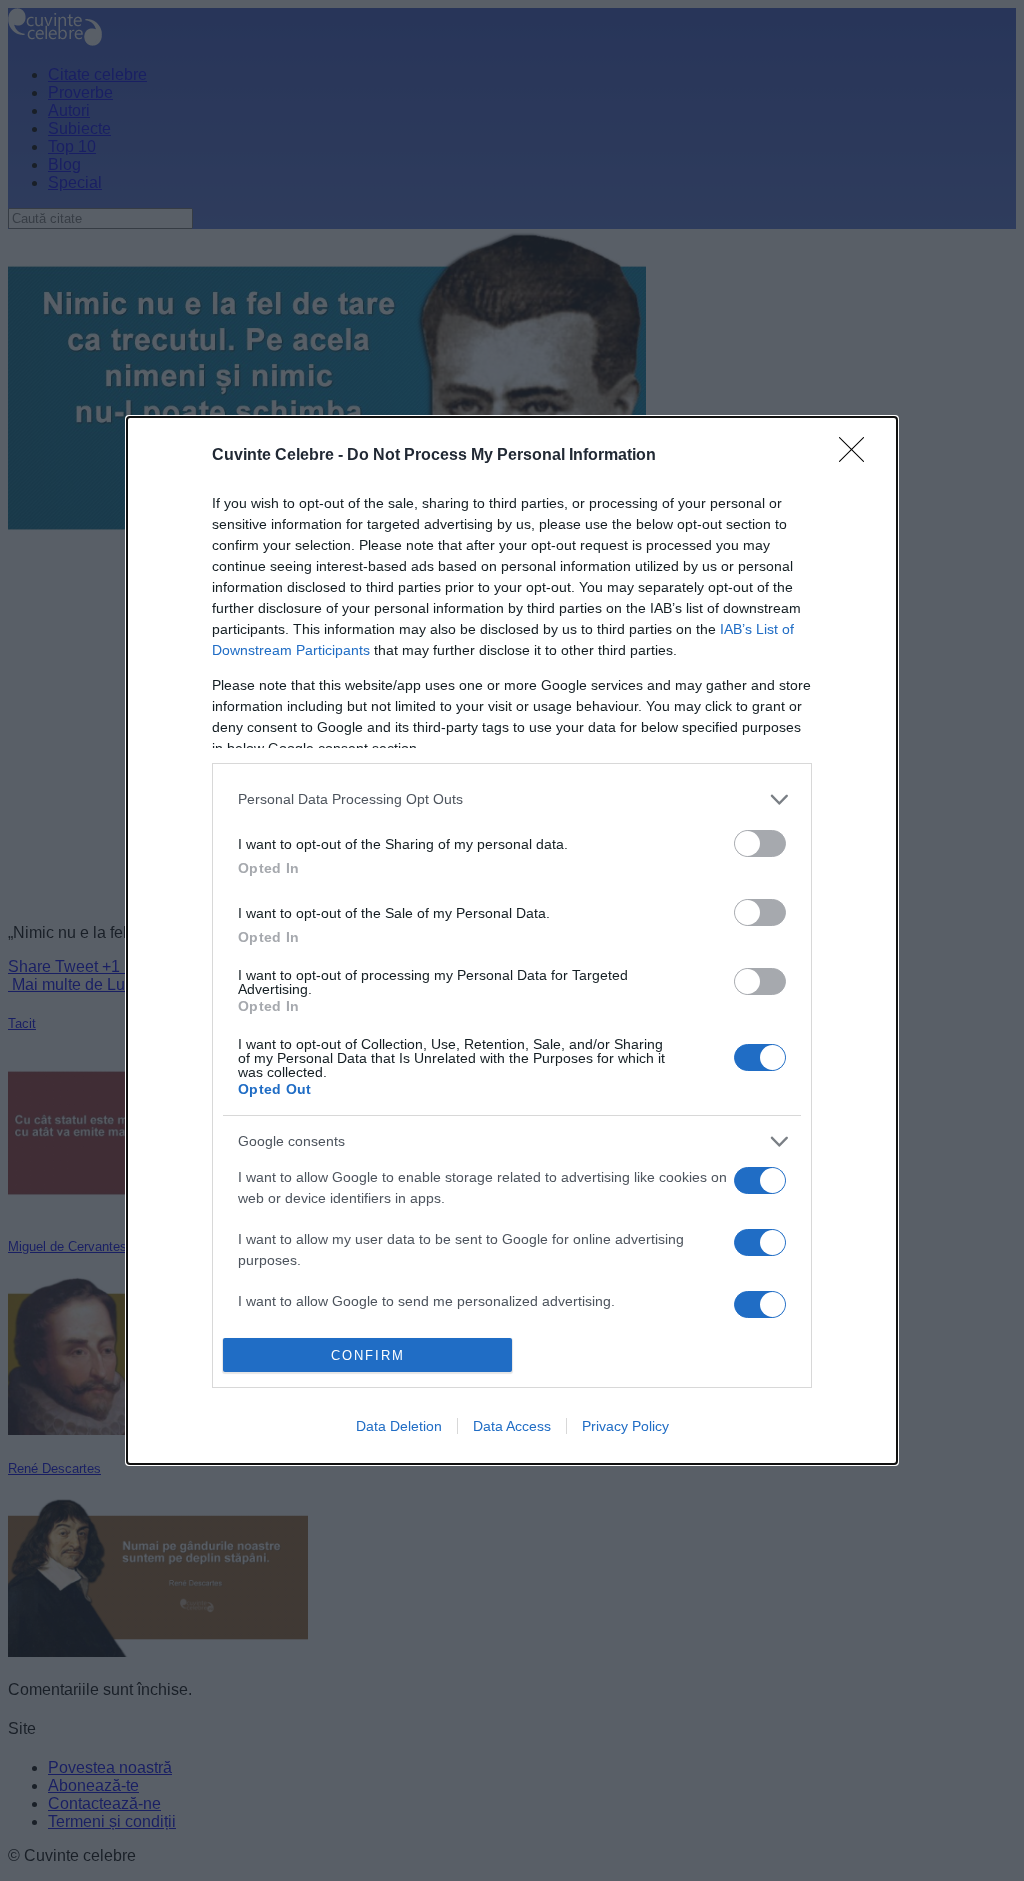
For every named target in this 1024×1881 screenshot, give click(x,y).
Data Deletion (399, 1426)
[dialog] (512, 940)
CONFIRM (368, 1355)
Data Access (512, 1426)
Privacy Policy (625, 1426)
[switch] (760, 843)
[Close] (858, 456)
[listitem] (512, 799)
